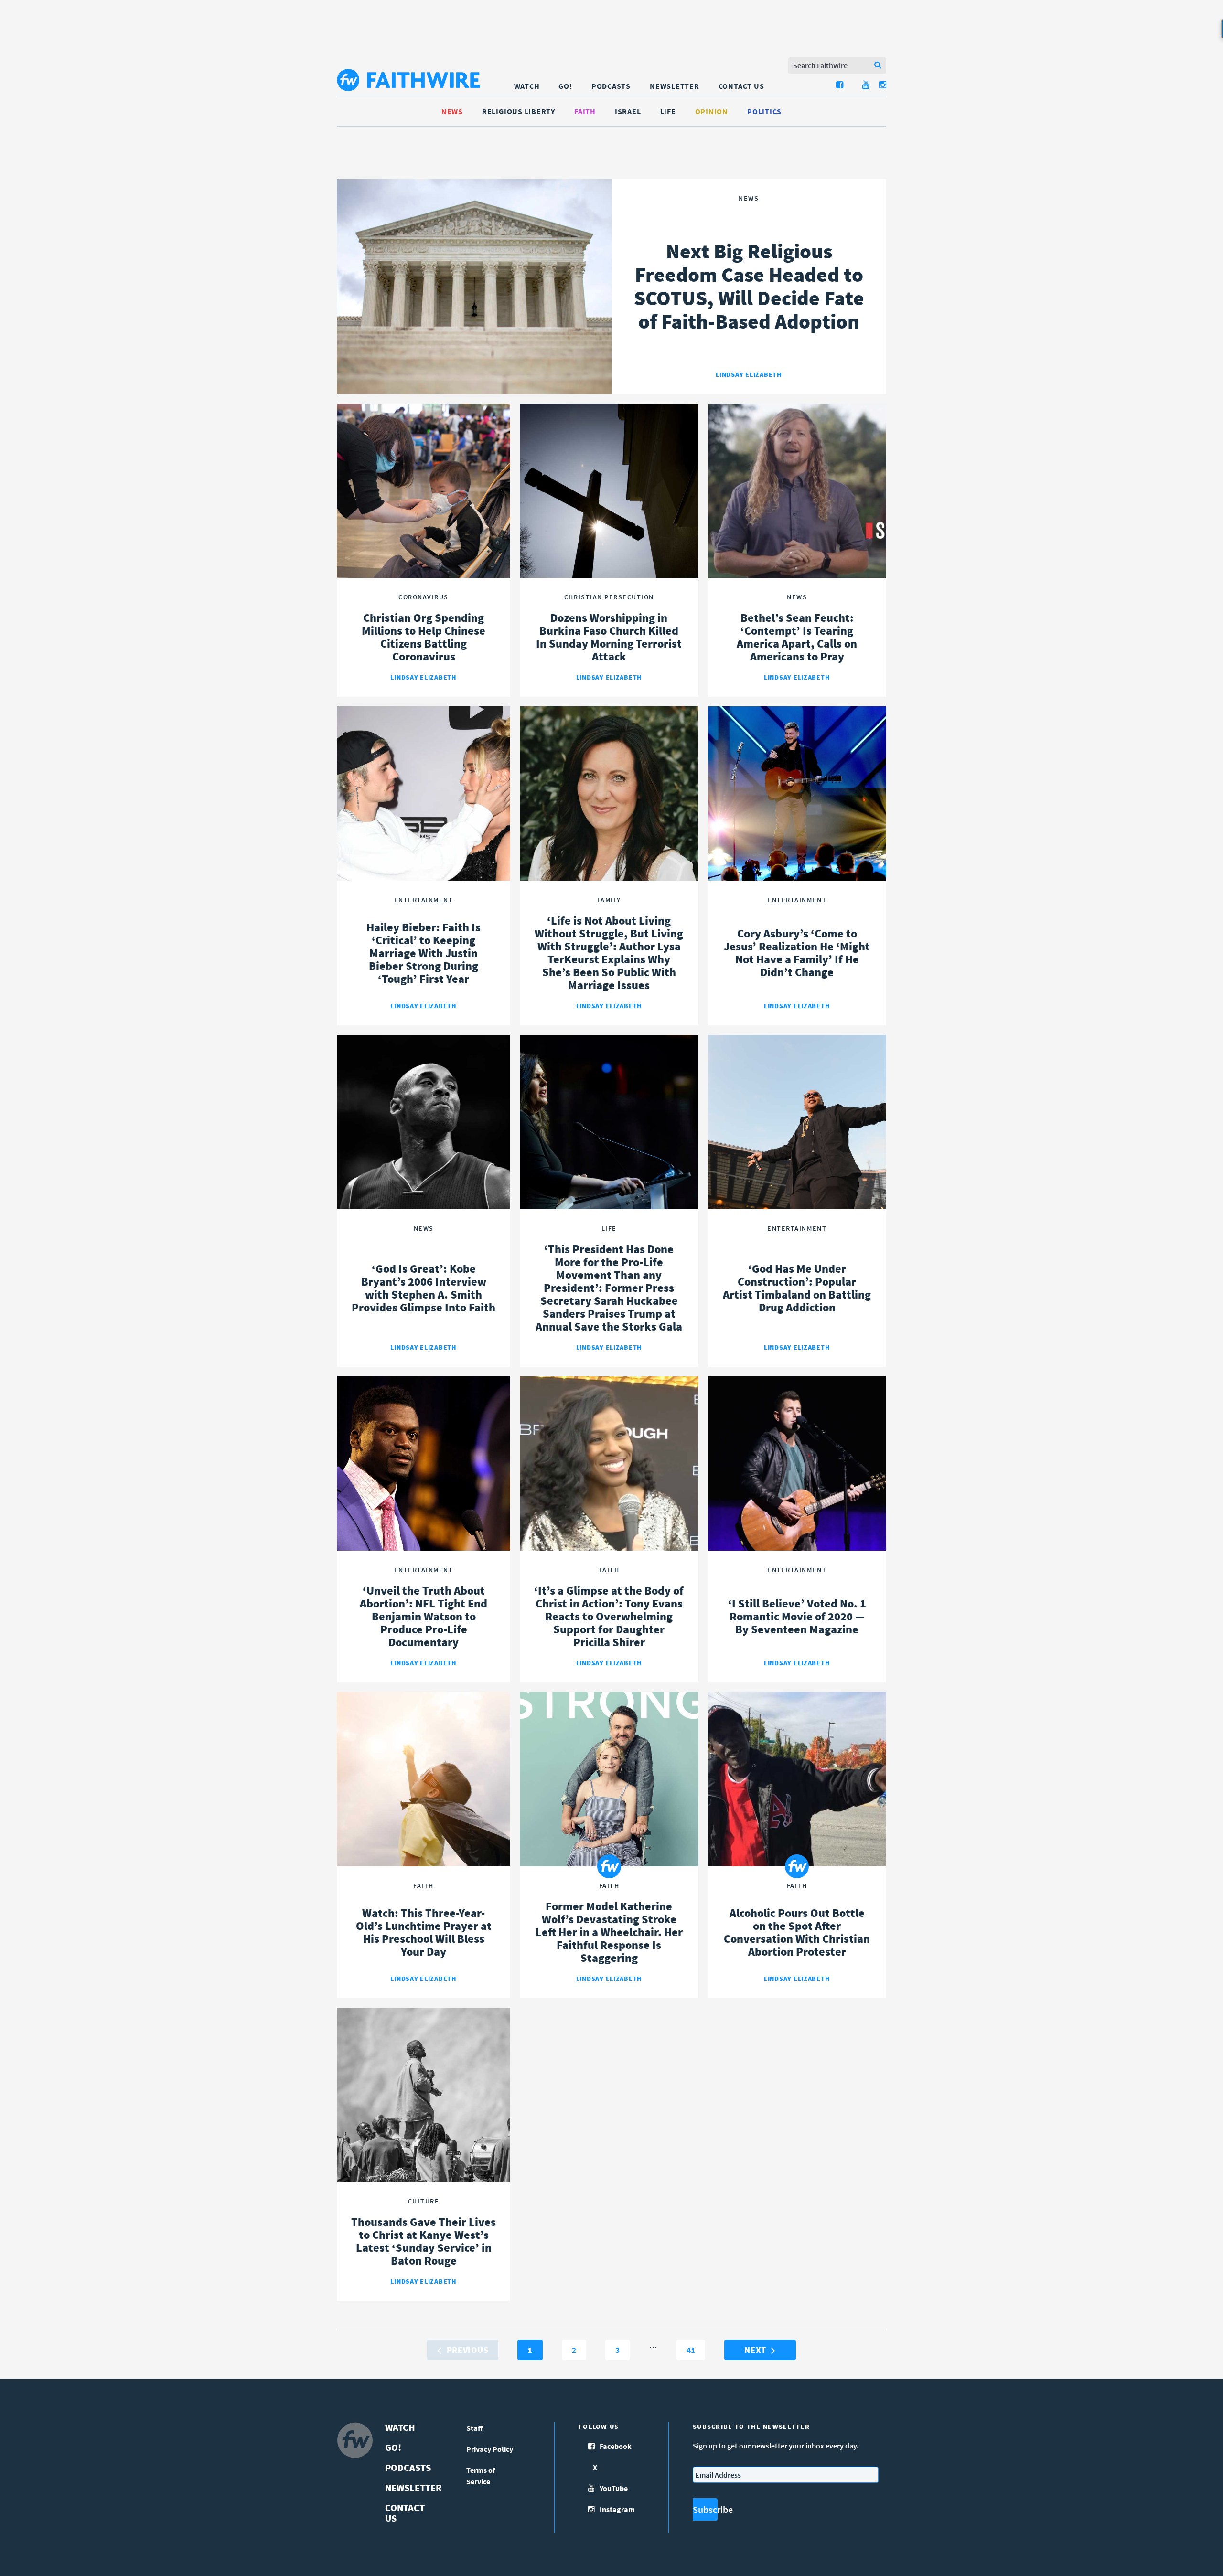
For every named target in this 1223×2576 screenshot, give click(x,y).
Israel (628, 111)
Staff (475, 2428)
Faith (585, 111)
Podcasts (611, 86)
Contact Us (741, 86)
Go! (565, 86)
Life (668, 111)
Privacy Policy (490, 2449)
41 (695, 2350)
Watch (527, 86)
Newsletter (675, 86)
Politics (764, 111)
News (452, 111)
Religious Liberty (519, 111)
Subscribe (705, 2509)
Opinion (712, 111)
